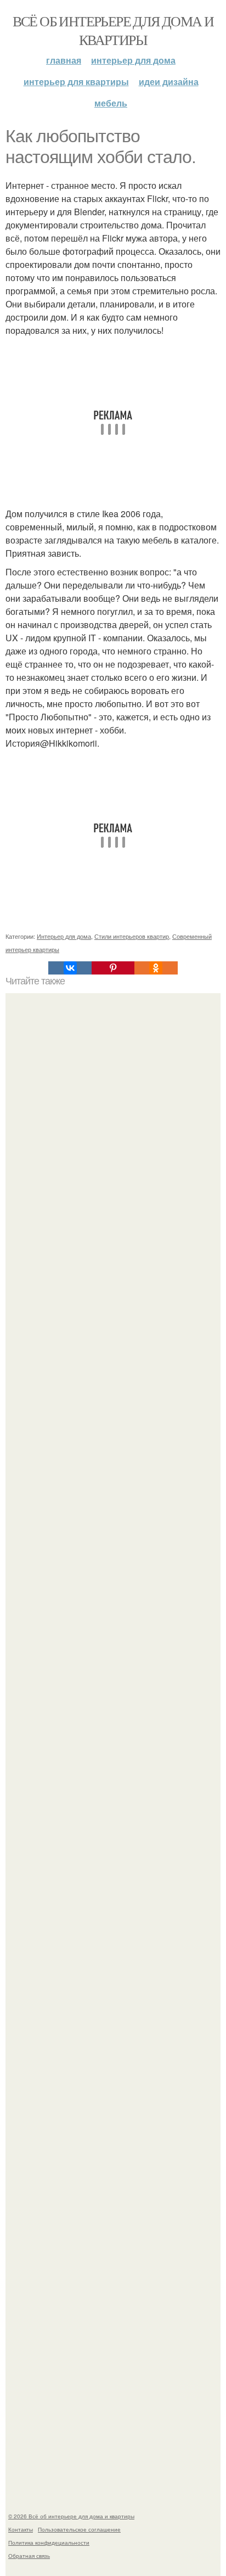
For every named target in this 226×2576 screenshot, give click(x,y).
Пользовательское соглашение (79, 2529)
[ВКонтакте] (70, 968)
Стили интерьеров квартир (132, 936)
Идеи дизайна (169, 82)
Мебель (111, 103)
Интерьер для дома (133, 60)
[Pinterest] (113, 968)
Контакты (21, 2529)
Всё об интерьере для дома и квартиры (113, 30)
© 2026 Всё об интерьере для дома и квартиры (71, 2516)
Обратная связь (29, 2556)
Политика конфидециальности (49, 2543)
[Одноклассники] (156, 968)
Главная (64, 60)
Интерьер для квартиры (76, 82)
